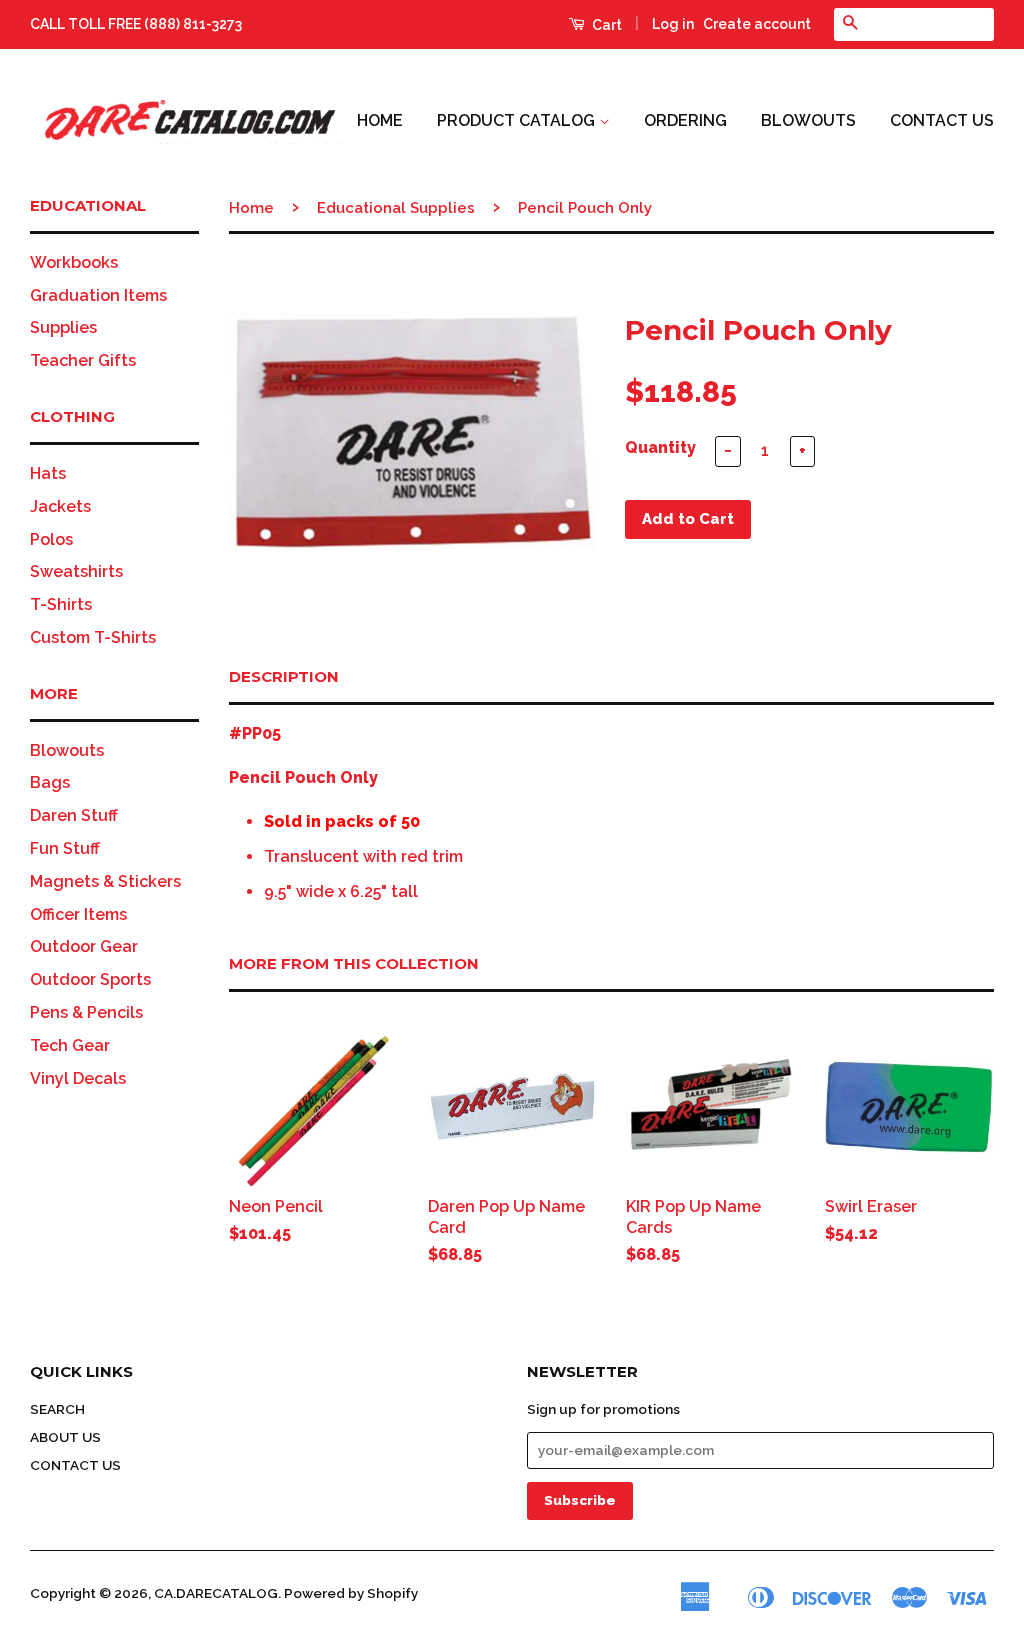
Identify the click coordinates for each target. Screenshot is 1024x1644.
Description (284, 676)
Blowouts (67, 750)
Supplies (63, 327)
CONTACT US (942, 120)
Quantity (660, 447)
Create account (757, 24)
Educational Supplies (396, 208)
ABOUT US (65, 1437)
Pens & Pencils (86, 1012)
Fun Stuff (65, 848)
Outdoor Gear (84, 946)
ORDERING (685, 120)
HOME (380, 120)
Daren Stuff (74, 815)
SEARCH (57, 1409)
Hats (48, 473)
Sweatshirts (76, 571)
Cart (605, 25)
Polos (51, 539)
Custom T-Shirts (93, 637)
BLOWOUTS (808, 120)
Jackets (60, 506)
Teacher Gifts (83, 360)
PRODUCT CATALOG (518, 120)
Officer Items (78, 914)
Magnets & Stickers (105, 881)
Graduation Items (98, 295)
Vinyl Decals (78, 1078)
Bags (50, 782)
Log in (673, 24)
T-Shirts (61, 604)
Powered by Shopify (351, 1593)
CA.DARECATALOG (216, 1593)
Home (251, 208)
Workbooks (74, 262)
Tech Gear (70, 1045)
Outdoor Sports (90, 979)
